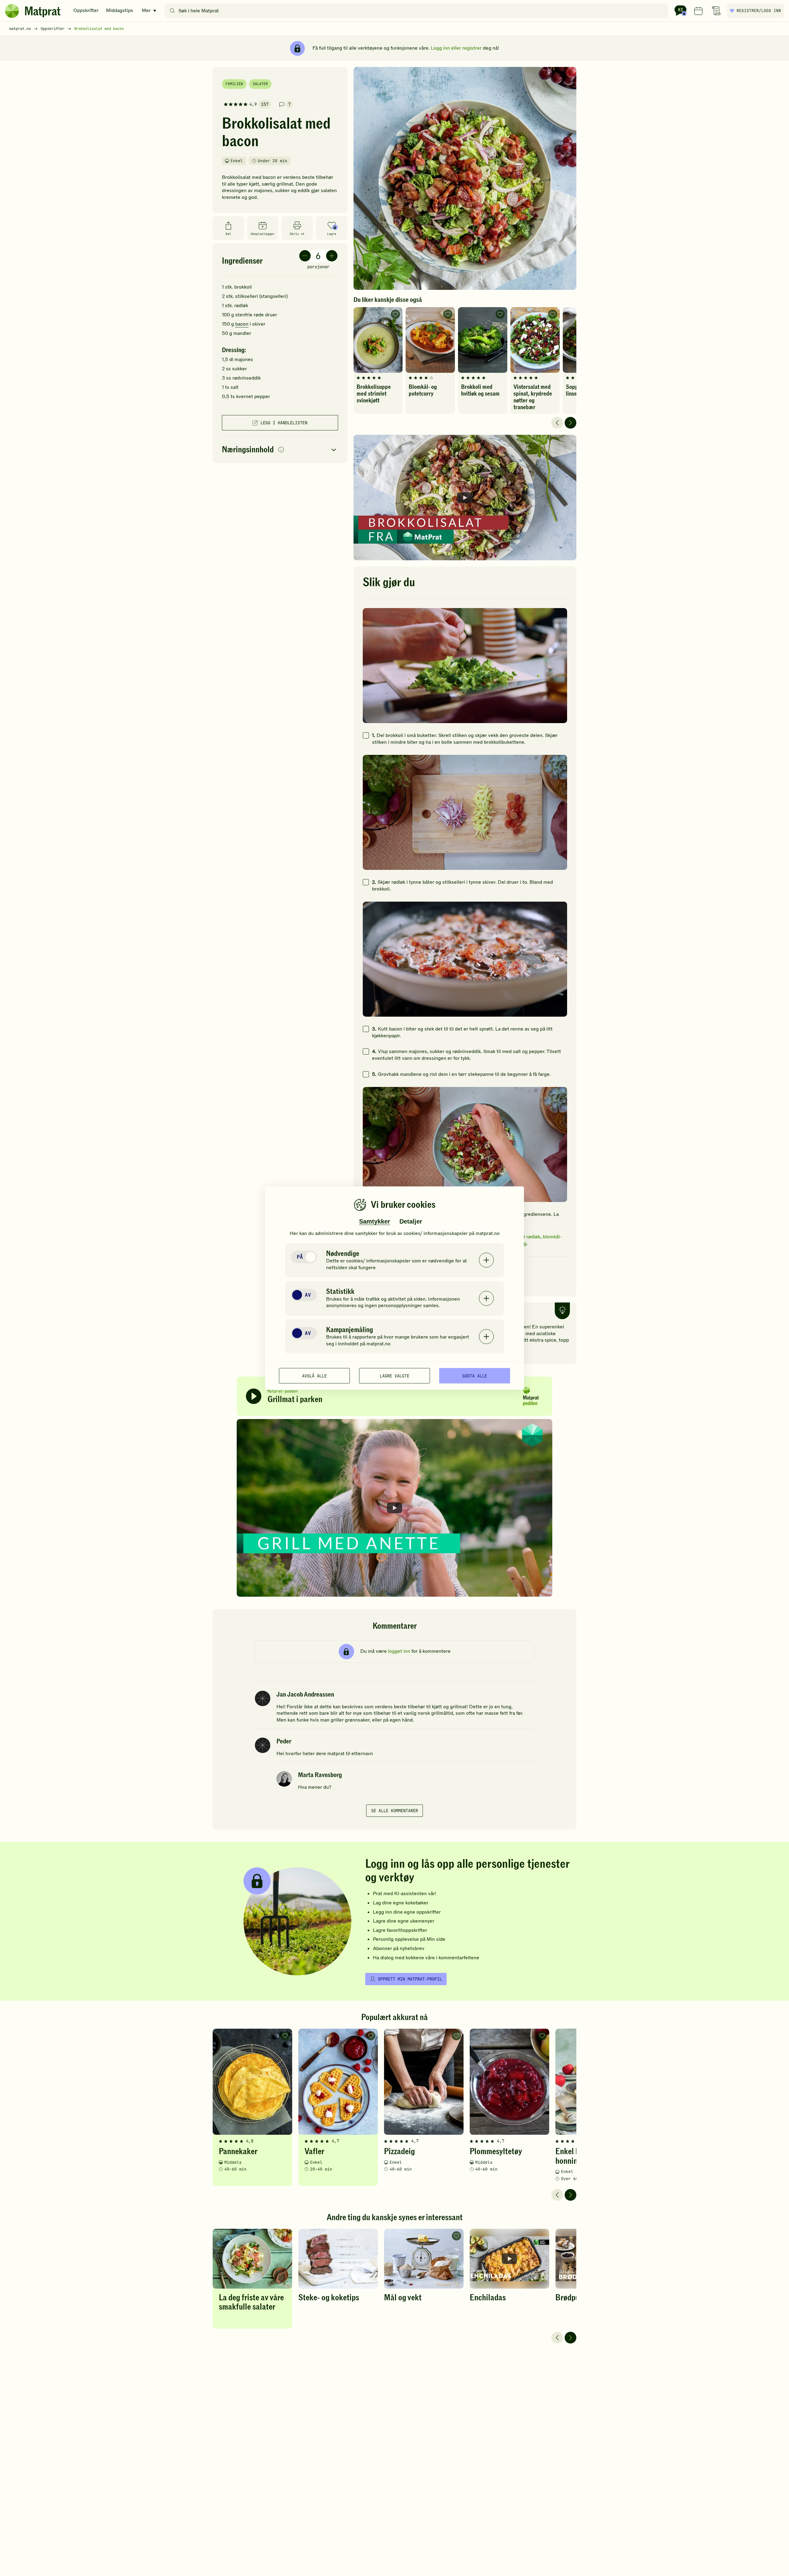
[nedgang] (305, 256)
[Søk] (172, 11)
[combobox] (418, 11)
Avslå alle (314, 1376)
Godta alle (475, 1376)
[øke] (332, 256)
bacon (242, 324)
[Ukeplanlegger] (698, 11)
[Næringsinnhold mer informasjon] (281, 450)
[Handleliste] (716, 11)
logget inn (399, 1651)
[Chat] (681, 11)
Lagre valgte (394, 1376)
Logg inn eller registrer (456, 48)
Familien (234, 84)
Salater (260, 84)
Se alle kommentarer (394, 1811)
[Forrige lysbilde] (557, 423)
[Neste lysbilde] (570, 423)
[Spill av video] (465, 498)
